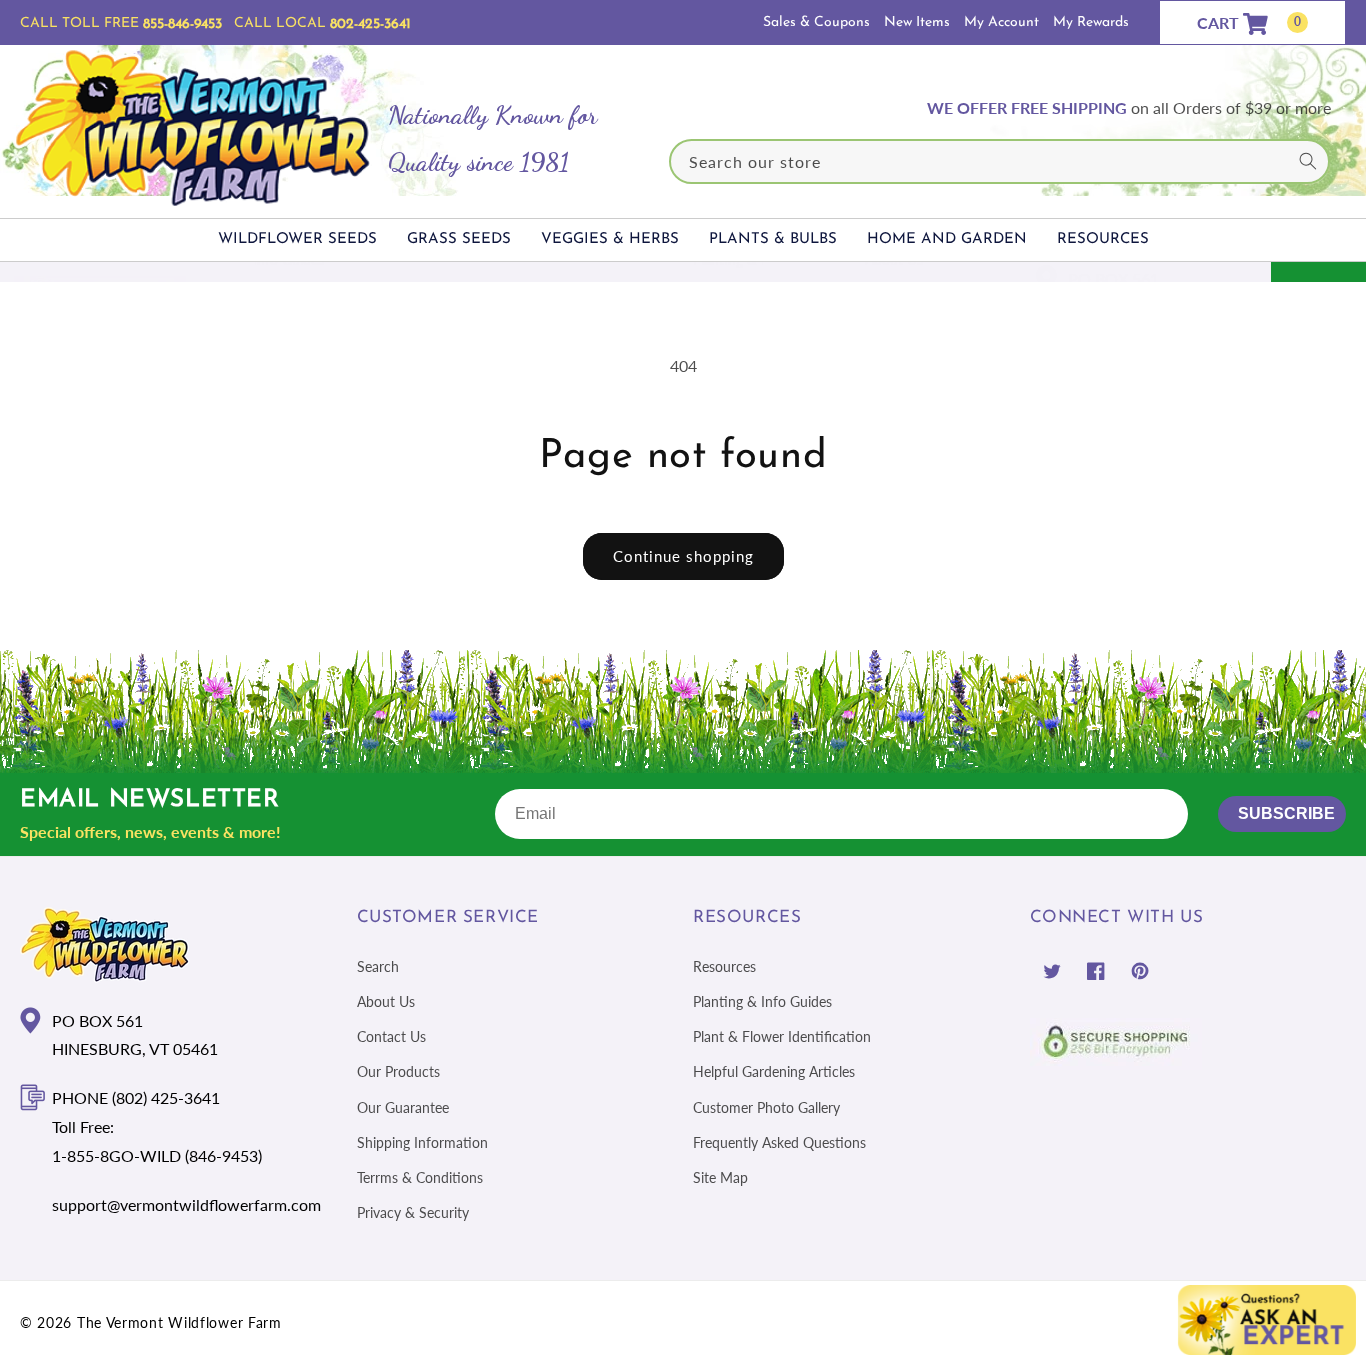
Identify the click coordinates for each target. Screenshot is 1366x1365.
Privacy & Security (413, 1212)
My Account (1001, 22)
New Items (917, 22)
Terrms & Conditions (420, 1177)
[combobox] (1000, 161)
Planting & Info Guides (762, 1001)
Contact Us (391, 1036)
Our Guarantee (403, 1106)
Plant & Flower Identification (782, 1036)
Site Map (720, 1177)
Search (378, 966)
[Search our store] (1308, 161)
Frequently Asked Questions (779, 1142)
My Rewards (1091, 22)
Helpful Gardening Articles (774, 1071)
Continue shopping (683, 556)
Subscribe (1286, 813)
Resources (724, 966)
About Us (386, 1001)
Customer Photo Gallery (766, 1106)
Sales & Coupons (816, 22)
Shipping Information (422, 1142)
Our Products (398, 1071)
